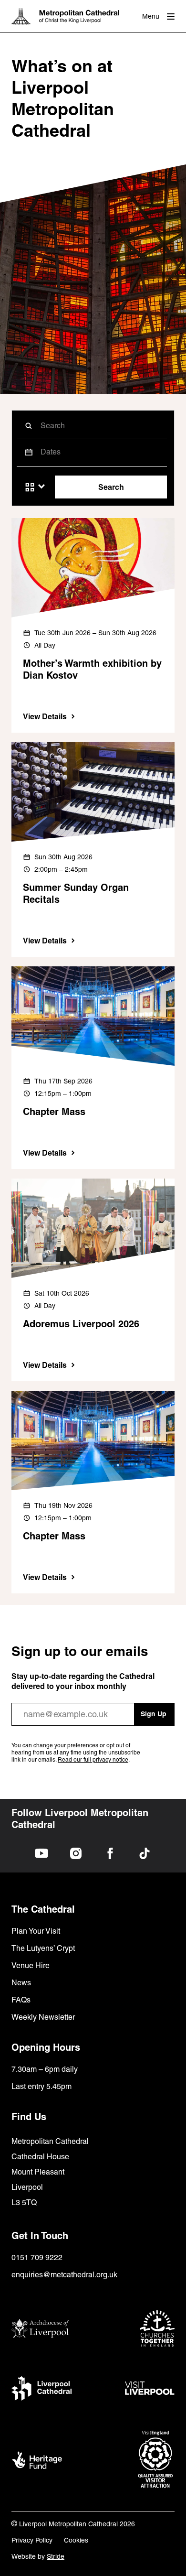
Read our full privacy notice (93, 1760)
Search (111, 487)
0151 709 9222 (37, 2257)
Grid (30, 487)
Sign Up (154, 1714)
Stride (56, 2556)
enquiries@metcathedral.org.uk (64, 2275)
